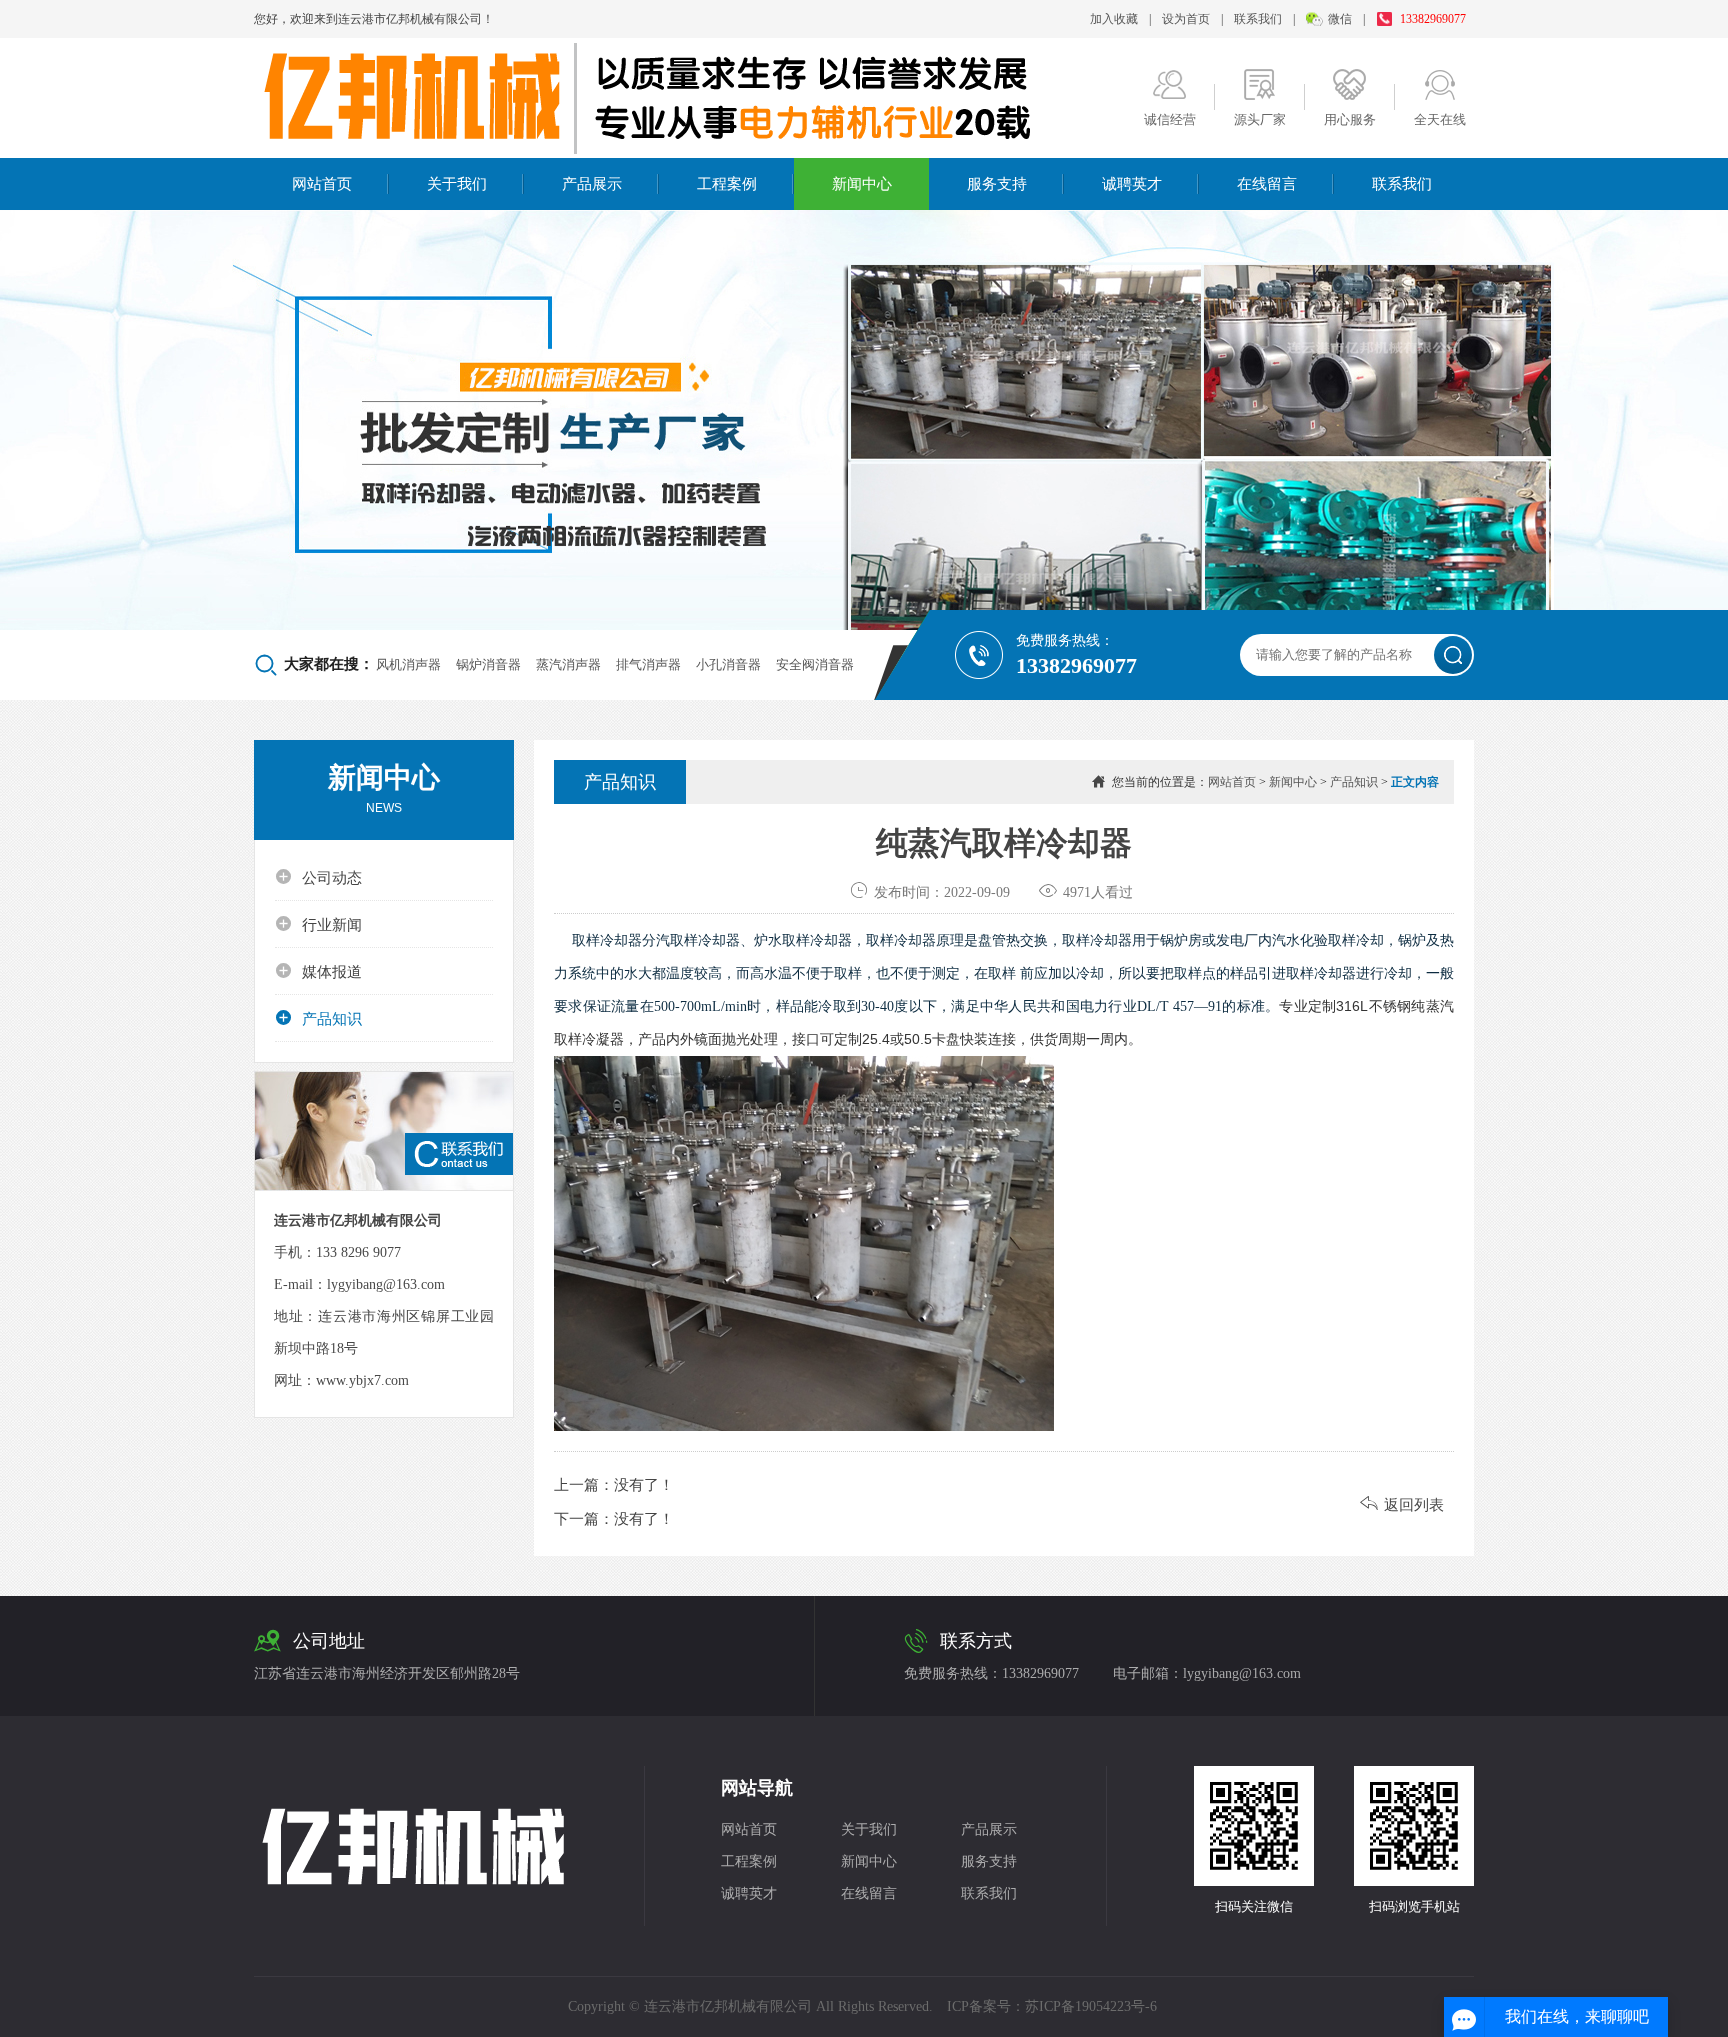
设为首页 (1186, 19)
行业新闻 (318, 924)
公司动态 (318, 877)
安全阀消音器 (815, 664)
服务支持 (997, 184)
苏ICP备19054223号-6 (1091, 2006)
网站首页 (322, 184)
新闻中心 (862, 184)
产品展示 (592, 184)
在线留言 (1267, 184)
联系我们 (1258, 19)
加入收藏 (1114, 19)
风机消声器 (408, 664)
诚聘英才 (1132, 184)
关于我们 (457, 184)
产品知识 (318, 1018)
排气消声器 (648, 664)
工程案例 (727, 184)
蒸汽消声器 (568, 664)
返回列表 (1402, 1505)
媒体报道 (318, 971)
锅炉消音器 (488, 664)
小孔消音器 (728, 664)
